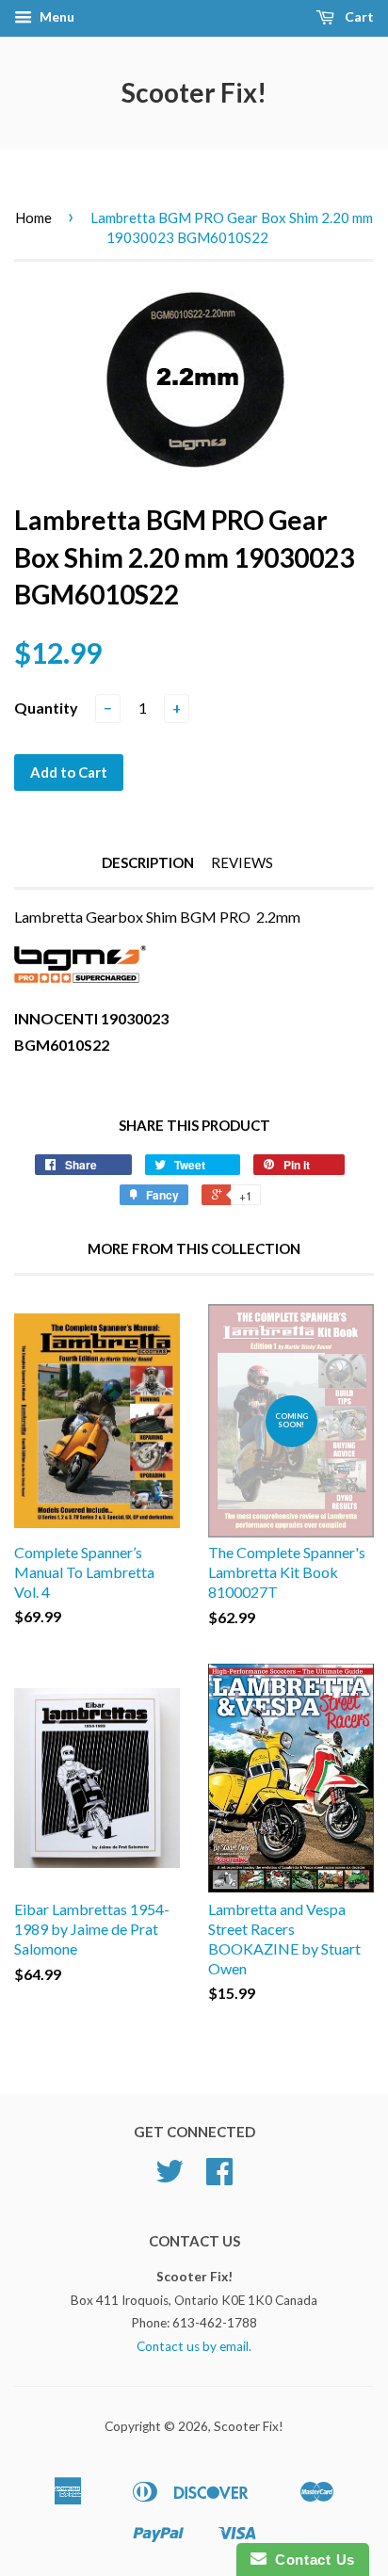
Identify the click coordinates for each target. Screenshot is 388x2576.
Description (148, 862)
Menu (56, 16)
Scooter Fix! (194, 92)
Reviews (242, 862)
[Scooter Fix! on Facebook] (219, 2178)
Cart (358, 16)
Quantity (46, 708)
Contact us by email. (194, 2346)
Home (33, 217)
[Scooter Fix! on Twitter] (170, 2178)
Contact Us (311, 2560)
